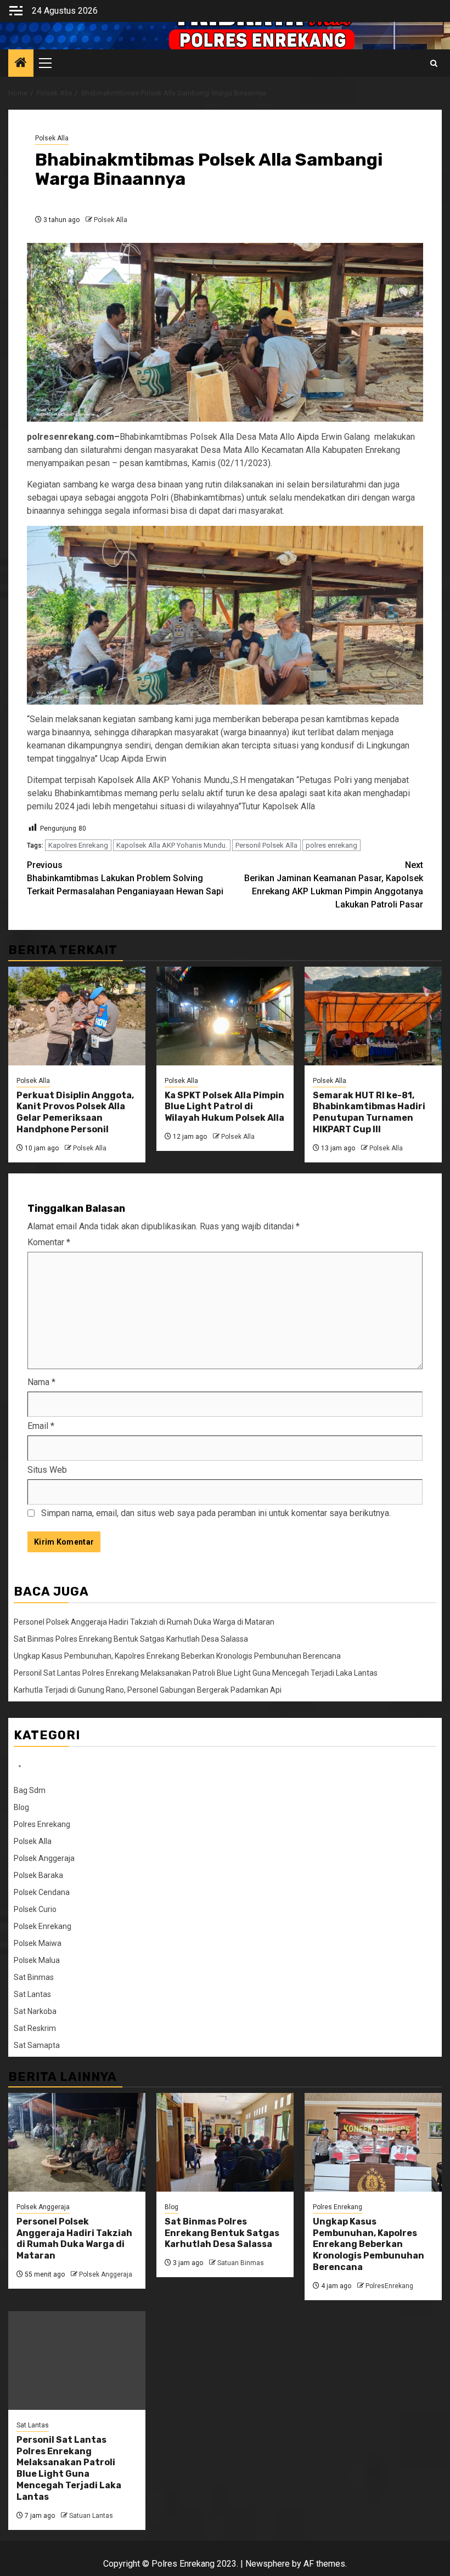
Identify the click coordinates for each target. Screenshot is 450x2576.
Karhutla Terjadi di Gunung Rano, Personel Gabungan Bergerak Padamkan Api (148, 1690)
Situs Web (47, 1470)
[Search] (434, 63)
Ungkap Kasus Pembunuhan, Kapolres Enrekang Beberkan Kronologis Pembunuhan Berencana (177, 1656)
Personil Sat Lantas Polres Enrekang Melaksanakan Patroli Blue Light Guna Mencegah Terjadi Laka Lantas (196, 1673)
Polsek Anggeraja (44, 1858)
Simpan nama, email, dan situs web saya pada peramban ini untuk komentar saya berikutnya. (216, 1513)
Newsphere (268, 2564)
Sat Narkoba (35, 2011)
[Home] (21, 64)
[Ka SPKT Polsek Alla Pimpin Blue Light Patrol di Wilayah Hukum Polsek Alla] (225, 1016)
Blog (21, 1807)
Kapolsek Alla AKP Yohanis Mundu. (172, 845)
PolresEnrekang (389, 2286)
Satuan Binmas (241, 2263)
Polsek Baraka (38, 1875)
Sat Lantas (32, 1994)
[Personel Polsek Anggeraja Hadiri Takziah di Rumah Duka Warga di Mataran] (77, 2142)
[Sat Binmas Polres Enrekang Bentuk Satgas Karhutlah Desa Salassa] (225, 2142)
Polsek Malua (37, 1960)
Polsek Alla (52, 138)
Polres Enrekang (42, 1824)
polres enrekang (331, 845)
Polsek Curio (35, 1909)
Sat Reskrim (35, 2028)
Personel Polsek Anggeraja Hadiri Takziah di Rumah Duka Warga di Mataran (144, 1622)
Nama (41, 1382)
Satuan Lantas (91, 2516)
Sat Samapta (37, 2045)
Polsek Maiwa (38, 1943)
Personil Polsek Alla (266, 845)
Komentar (49, 1242)
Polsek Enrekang (43, 1926)
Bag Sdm (30, 1790)
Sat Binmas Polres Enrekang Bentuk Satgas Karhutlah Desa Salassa (131, 1639)
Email (41, 1426)
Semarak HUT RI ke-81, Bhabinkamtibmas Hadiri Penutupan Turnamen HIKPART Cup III (369, 1112)
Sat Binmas (34, 1977)
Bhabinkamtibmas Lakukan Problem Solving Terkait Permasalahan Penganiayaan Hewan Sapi (125, 878)
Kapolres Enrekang (78, 845)
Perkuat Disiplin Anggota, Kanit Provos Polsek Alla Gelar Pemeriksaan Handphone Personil (75, 1112)
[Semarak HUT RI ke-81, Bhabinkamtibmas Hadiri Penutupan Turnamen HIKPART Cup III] (373, 1016)
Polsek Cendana (42, 1892)
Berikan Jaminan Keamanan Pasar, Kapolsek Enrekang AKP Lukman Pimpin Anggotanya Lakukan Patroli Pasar (334, 885)
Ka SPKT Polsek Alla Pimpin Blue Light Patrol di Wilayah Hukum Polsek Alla (224, 1107)
